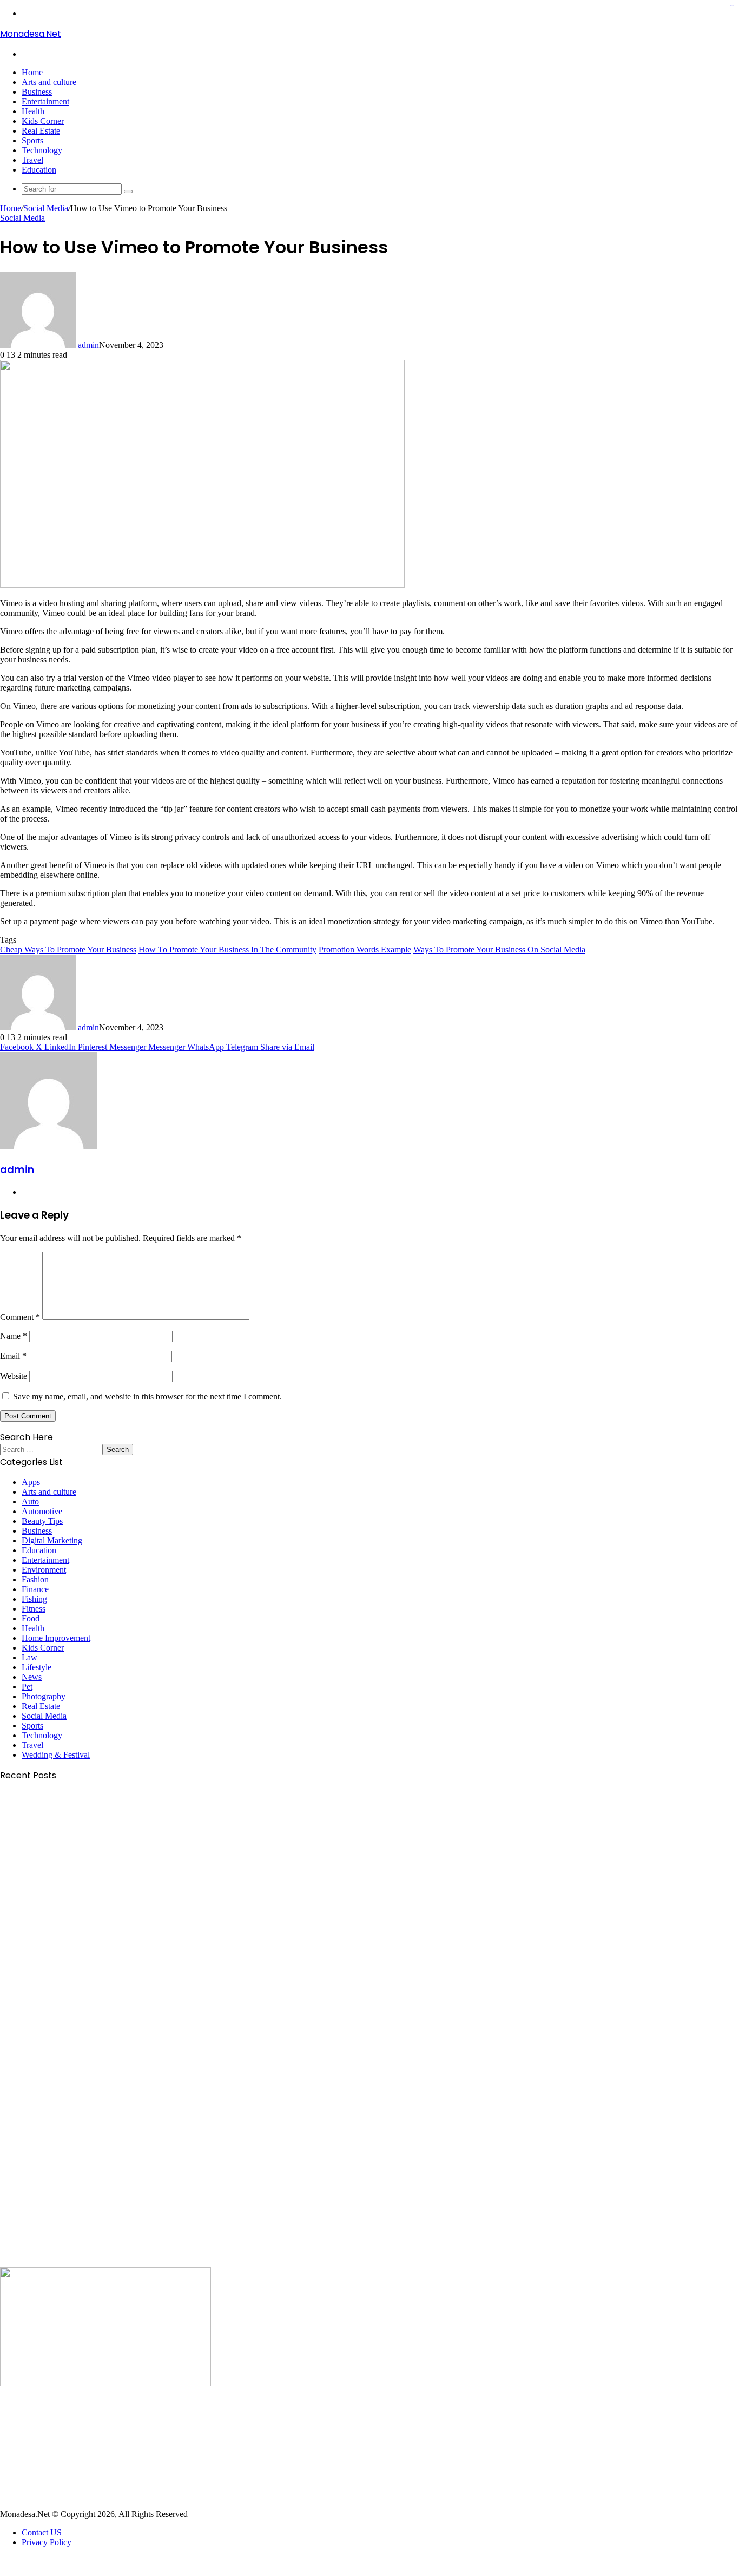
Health (33, 111)
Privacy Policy (47, 2542)
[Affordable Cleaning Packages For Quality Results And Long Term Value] (105, 1898)
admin (88, 345)
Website (14, 1376)
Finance (35, 1589)
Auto (30, 1501)
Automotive (42, 1511)
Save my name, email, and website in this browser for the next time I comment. (147, 1397)
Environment (44, 1570)
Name (14, 1336)
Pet (27, 1687)
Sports (32, 140)
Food (31, 1618)
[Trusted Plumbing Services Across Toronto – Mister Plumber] (105, 2262)
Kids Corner (43, 121)
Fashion (35, 1579)
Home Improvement (56, 1638)
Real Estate (41, 131)
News (32, 1677)
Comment (20, 1317)
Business (37, 92)
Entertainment (45, 101)
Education (39, 170)
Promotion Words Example (365, 949)
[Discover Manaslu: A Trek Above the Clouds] (105, 2504)
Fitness (34, 1609)
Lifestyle (37, 1667)
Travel (32, 160)
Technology (42, 150)
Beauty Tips (42, 1521)
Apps (31, 1482)
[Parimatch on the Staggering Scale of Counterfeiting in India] (105, 2383)
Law (29, 1657)
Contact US (42, 2532)
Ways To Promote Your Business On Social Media (499, 949)
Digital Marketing (52, 1540)
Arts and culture (49, 82)
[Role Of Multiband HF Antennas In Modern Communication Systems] (105, 2019)
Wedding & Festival (56, 1755)
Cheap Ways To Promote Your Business (68, 949)
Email (13, 1356)
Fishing (34, 1599)
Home (32, 72)
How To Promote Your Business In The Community (227, 949)
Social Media (46, 208)
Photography (44, 1696)
